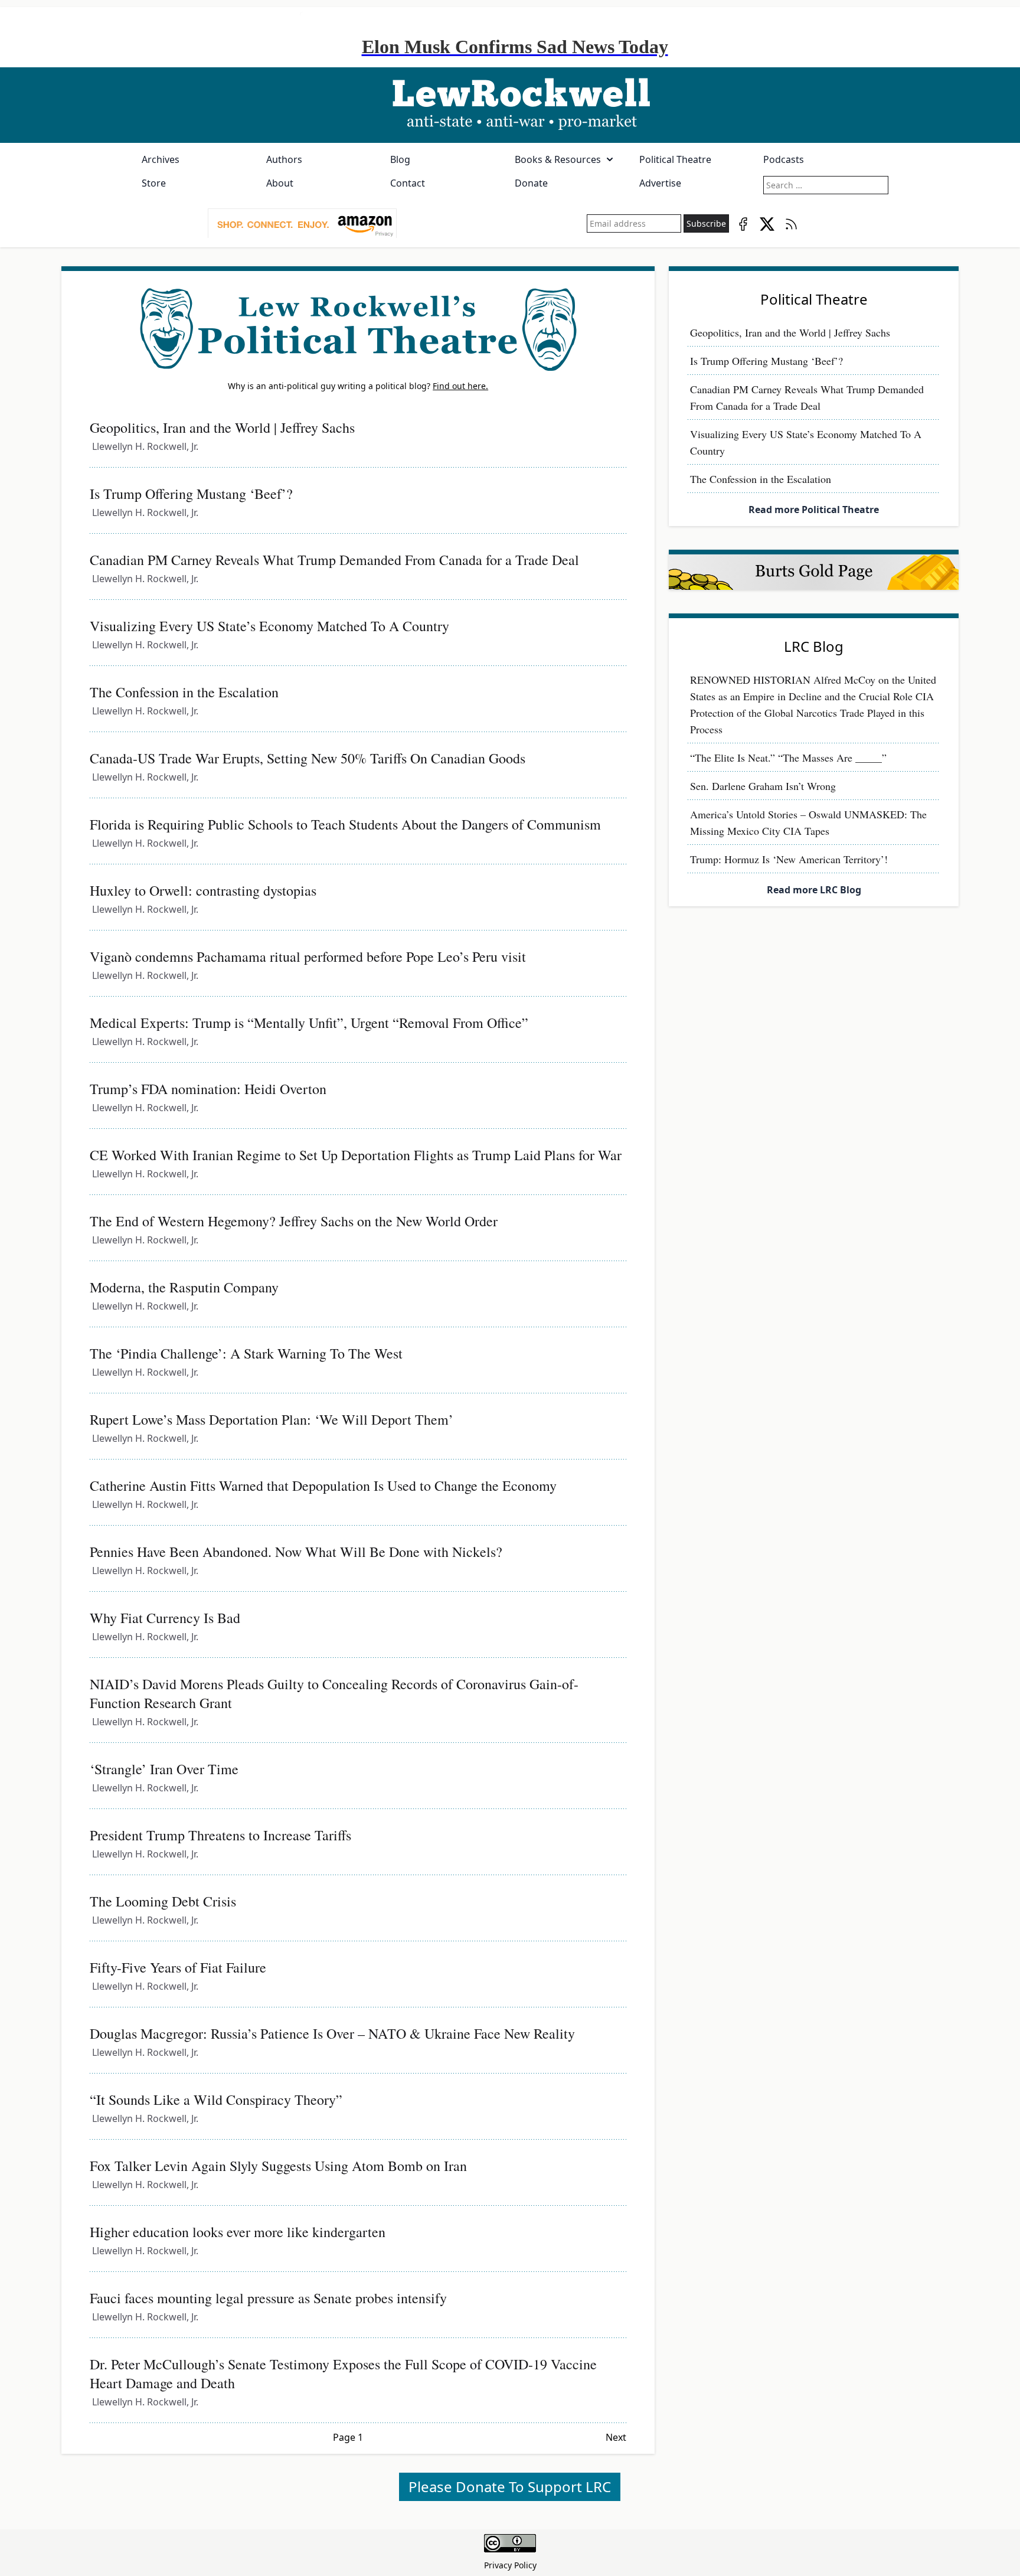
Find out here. (460, 386)
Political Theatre (675, 159)
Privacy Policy (510, 2565)
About (280, 183)
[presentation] (302, 224)
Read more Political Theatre (814, 510)
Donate (531, 183)
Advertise (660, 183)
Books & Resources (558, 159)
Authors (284, 159)
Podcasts (784, 159)
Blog (400, 159)
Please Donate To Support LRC (510, 2487)
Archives (161, 159)
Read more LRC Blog (814, 890)
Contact (408, 183)
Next (616, 2437)
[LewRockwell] (510, 105)
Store (154, 183)
